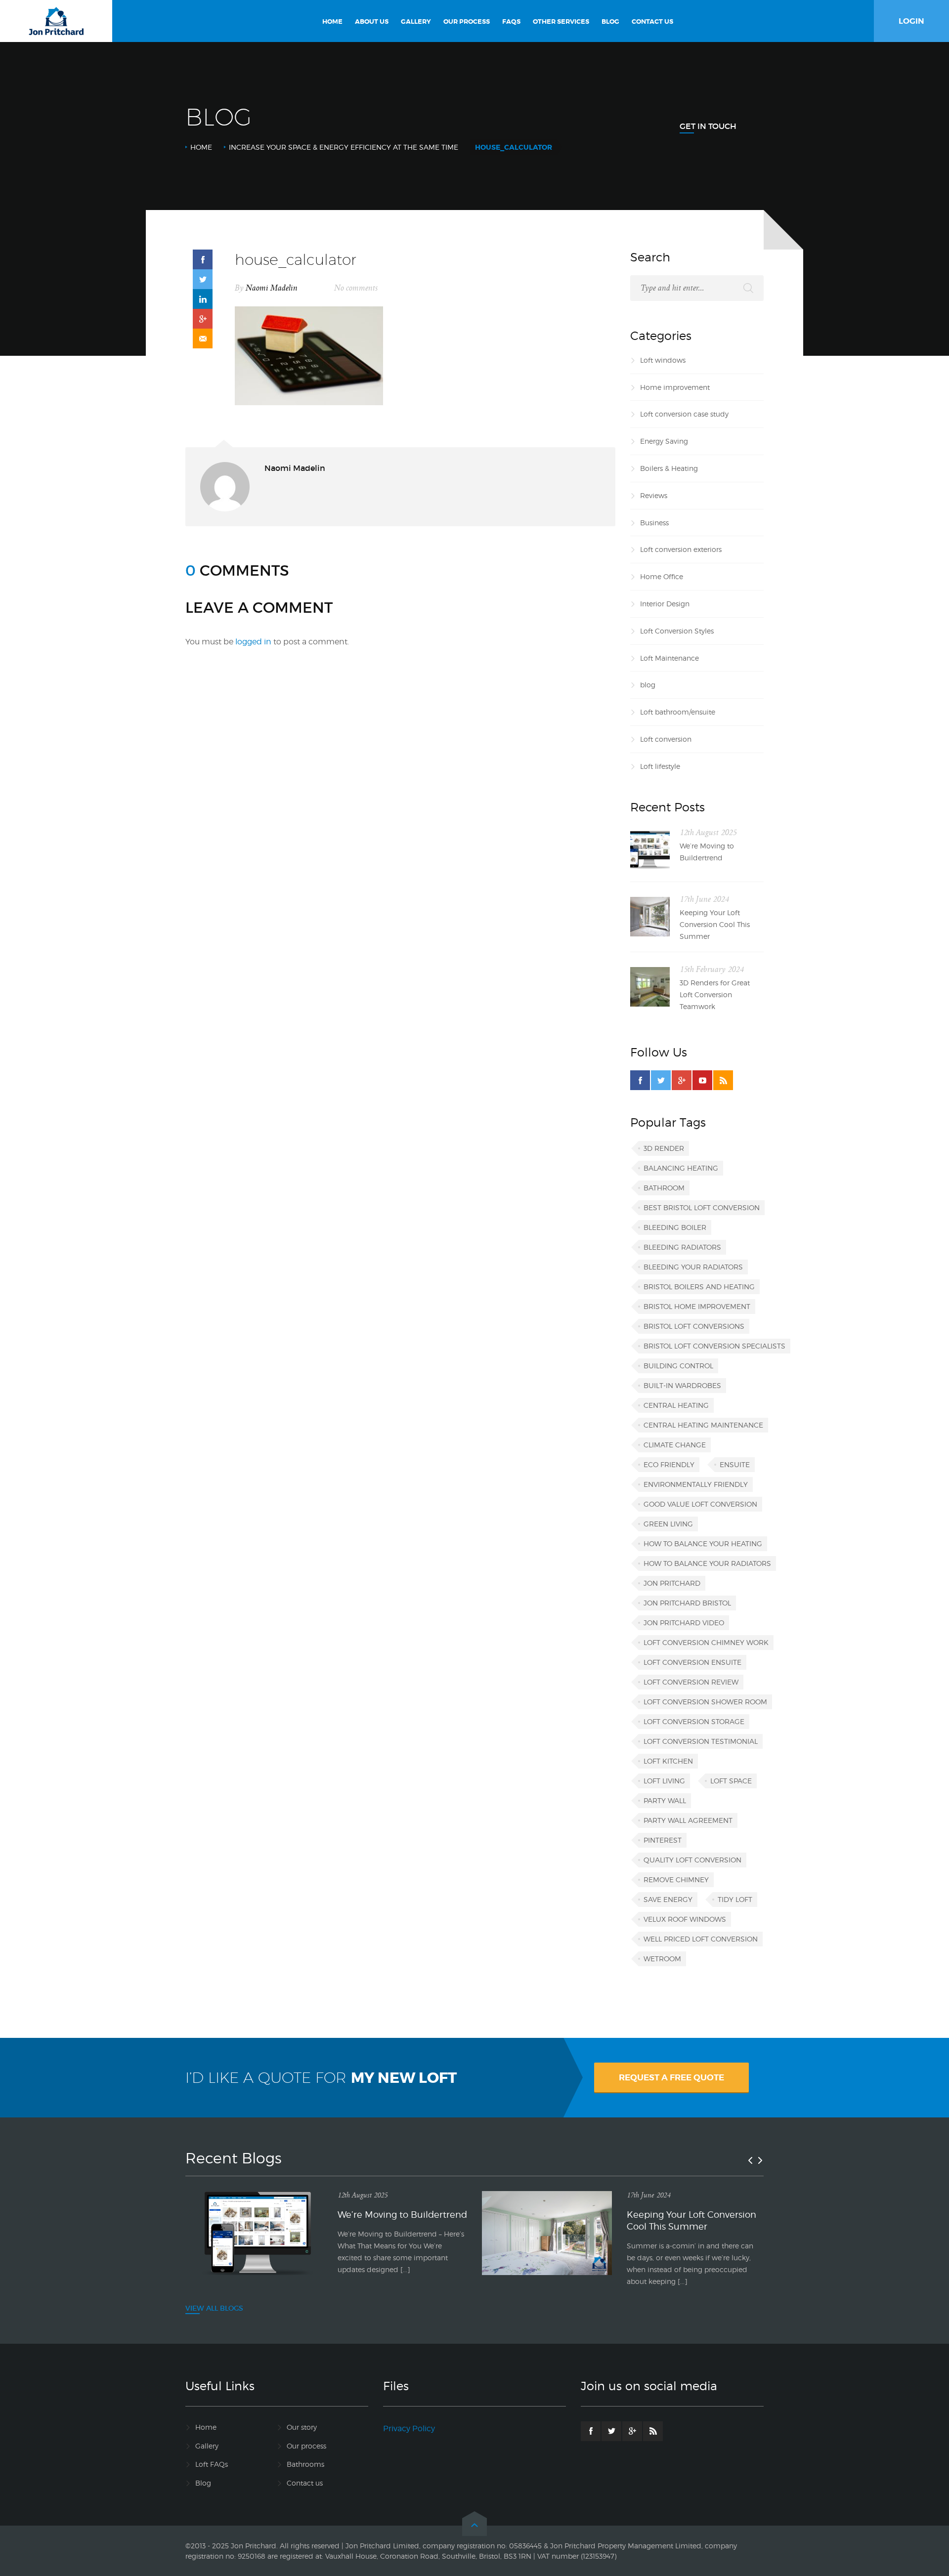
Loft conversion (666, 739)
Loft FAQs (212, 2464)
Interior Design (665, 604)
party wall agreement (688, 1820)
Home (201, 147)
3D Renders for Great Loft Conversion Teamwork (715, 994)
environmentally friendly (696, 1484)
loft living (664, 1781)
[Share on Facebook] (203, 259)
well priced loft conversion (701, 1939)
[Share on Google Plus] (203, 319)
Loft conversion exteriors (681, 549)
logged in (253, 642)
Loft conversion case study (684, 414)
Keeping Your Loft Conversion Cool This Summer (715, 924)
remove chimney (676, 1879)
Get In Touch (708, 126)
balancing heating (681, 1168)
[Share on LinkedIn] (203, 299)
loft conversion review (691, 1682)
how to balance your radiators (707, 1563)
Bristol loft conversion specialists (714, 1346)
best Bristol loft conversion (702, 1207)
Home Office (662, 576)
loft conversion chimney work (706, 1642)
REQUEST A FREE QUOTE (671, 2077)
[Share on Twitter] (203, 279)
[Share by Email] (203, 338)
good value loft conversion (700, 1504)
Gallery (207, 2446)
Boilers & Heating (669, 468)
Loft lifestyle (660, 766)
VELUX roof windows (685, 1919)
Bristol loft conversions (694, 1326)
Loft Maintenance (669, 658)
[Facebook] (640, 1080)
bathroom (664, 1188)
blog (648, 685)
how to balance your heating (703, 1543)
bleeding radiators (682, 1247)
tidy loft (735, 1899)
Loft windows (663, 360)
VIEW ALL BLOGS (214, 2308)
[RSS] (723, 1080)
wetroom (662, 1959)
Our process (306, 2446)
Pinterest (663, 1840)
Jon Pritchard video (684, 1623)
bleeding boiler (675, 1227)
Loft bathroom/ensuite (678, 712)
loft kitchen (668, 1761)
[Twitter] (661, 1080)
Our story (302, 2427)
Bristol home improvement (697, 1306)
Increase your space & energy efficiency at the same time (344, 147)
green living (668, 1524)
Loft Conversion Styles (677, 631)
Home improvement (675, 387)
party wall (665, 1800)
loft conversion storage (694, 1721)
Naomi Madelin (272, 288)
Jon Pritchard (672, 1583)
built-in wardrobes (682, 1385)
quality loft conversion (692, 1860)
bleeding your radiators (693, 1267)
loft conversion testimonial (701, 1741)
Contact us (305, 2483)
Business (654, 523)
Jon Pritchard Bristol (687, 1603)
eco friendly (669, 1464)
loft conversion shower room (705, 1702)
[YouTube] (702, 1080)
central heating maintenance (703, 1425)
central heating (676, 1405)
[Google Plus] (682, 1080)
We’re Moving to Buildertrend (707, 852)
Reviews (654, 495)
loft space (731, 1781)
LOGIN (911, 21)
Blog (203, 2483)
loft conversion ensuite (692, 1662)
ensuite (735, 1464)
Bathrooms (305, 2464)
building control (678, 1366)
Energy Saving (664, 441)
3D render (664, 1148)
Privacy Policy (409, 2428)
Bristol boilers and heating (699, 1287)
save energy (668, 1899)
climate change (675, 1445)
